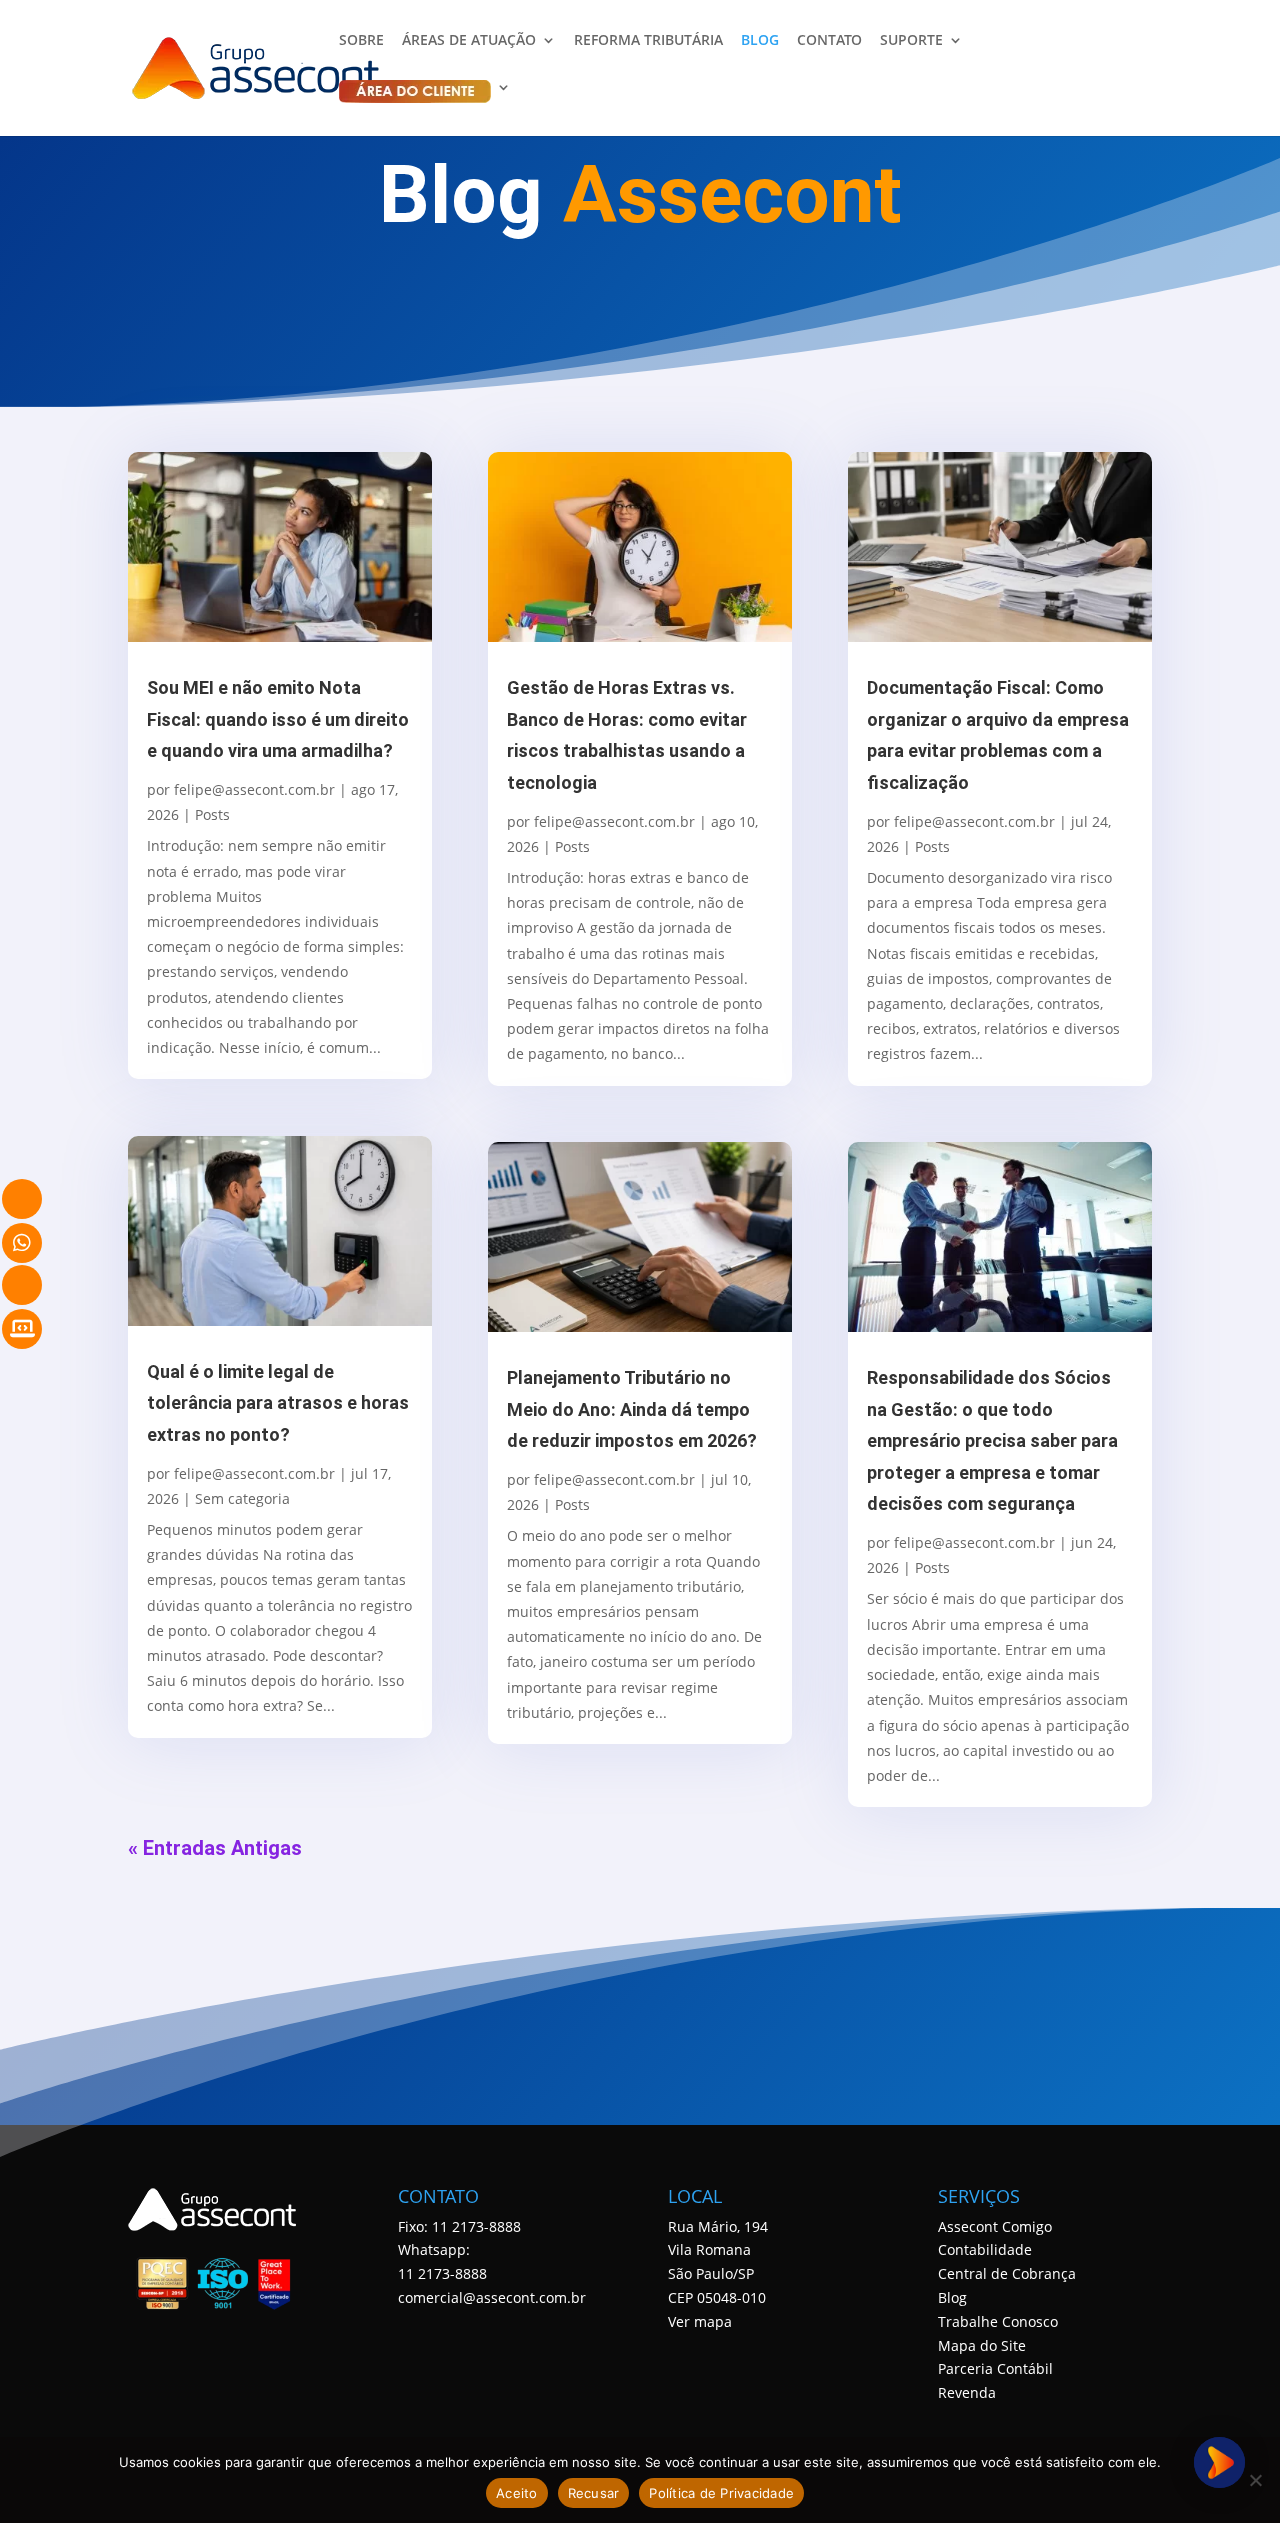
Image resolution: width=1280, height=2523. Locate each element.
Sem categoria (242, 1498)
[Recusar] (1255, 2480)
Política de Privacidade (721, 2493)
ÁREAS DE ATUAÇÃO (469, 41)
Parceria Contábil (995, 2368)
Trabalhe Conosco (998, 2321)
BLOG (760, 41)
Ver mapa (700, 2321)
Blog (952, 2297)
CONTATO (829, 41)
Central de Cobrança (1007, 2273)
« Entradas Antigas (215, 1848)
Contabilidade (985, 2249)
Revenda (967, 2392)
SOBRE (361, 41)
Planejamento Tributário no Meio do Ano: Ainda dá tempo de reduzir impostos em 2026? (632, 1409)
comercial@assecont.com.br (492, 2297)
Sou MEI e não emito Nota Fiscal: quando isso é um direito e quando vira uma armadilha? (278, 719)
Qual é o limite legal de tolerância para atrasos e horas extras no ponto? (278, 1403)
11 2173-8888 (442, 2273)
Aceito (517, 2493)
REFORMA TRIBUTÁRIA (648, 41)
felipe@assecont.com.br (254, 789)
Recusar (594, 2493)
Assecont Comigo (995, 2226)
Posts (212, 814)
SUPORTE (911, 41)
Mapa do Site (982, 2345)
